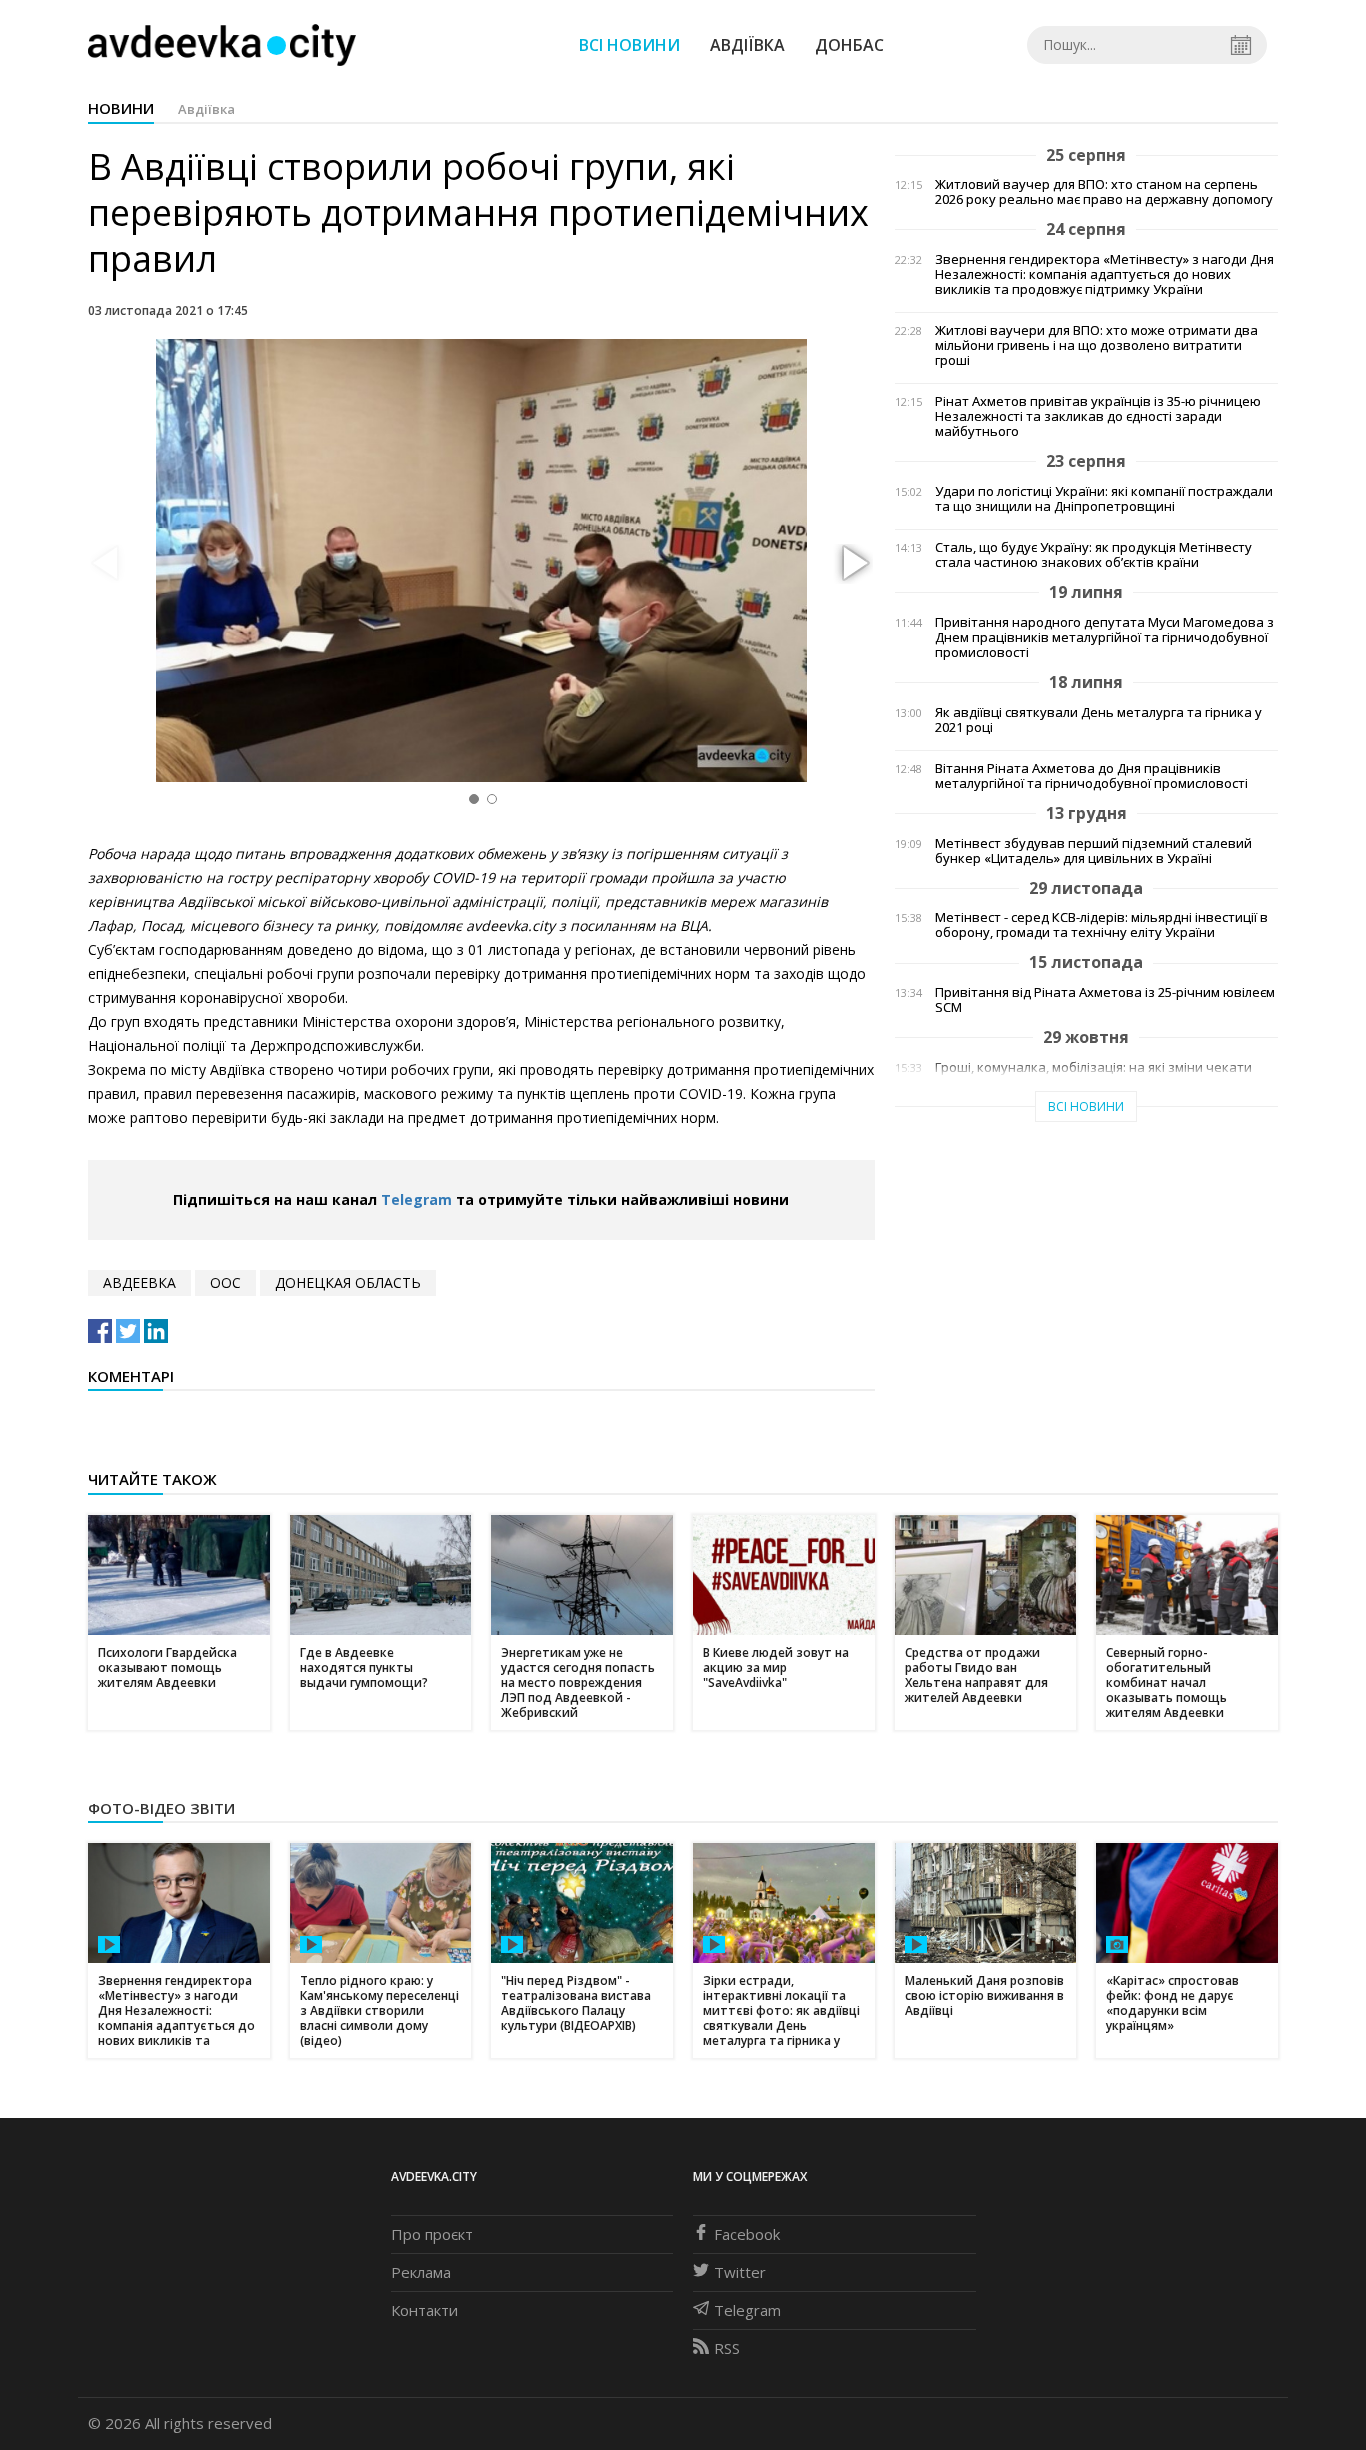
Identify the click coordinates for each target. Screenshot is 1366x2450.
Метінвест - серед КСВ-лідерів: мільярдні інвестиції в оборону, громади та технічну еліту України (1101, 925)
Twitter (740, 2272)
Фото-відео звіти (161, 1808)
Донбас (849, 45)
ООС (225, 1282)
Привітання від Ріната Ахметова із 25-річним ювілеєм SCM (1105, 1000)
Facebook (747, 2234)
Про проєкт (432, 2234)
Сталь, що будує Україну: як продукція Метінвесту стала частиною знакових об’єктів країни (1093, 555)
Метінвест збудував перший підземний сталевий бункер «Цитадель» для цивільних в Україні (1093, 851)
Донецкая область (348, 1282)
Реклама (421, 2272)
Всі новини (629, 45)
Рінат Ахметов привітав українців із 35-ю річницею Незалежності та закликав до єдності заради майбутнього (1098, 416)
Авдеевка (139, 1282)
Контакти (424, 2310)
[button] (853, 564)
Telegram (416, 1199)
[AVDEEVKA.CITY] (222, 44)
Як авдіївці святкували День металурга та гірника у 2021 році (1098, 720)
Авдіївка (747, 45)
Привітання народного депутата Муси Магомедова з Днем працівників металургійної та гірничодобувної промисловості (1104, 637)
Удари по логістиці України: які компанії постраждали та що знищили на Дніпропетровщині (1104, 499)
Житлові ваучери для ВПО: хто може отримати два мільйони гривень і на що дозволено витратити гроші (1096, 345)
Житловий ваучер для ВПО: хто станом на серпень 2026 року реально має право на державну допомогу (1104, 192)
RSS (727, 2348)
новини (121, 108)
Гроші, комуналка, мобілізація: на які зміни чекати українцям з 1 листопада (1093, 1075)
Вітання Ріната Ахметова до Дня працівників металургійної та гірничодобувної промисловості (1091, 776)
